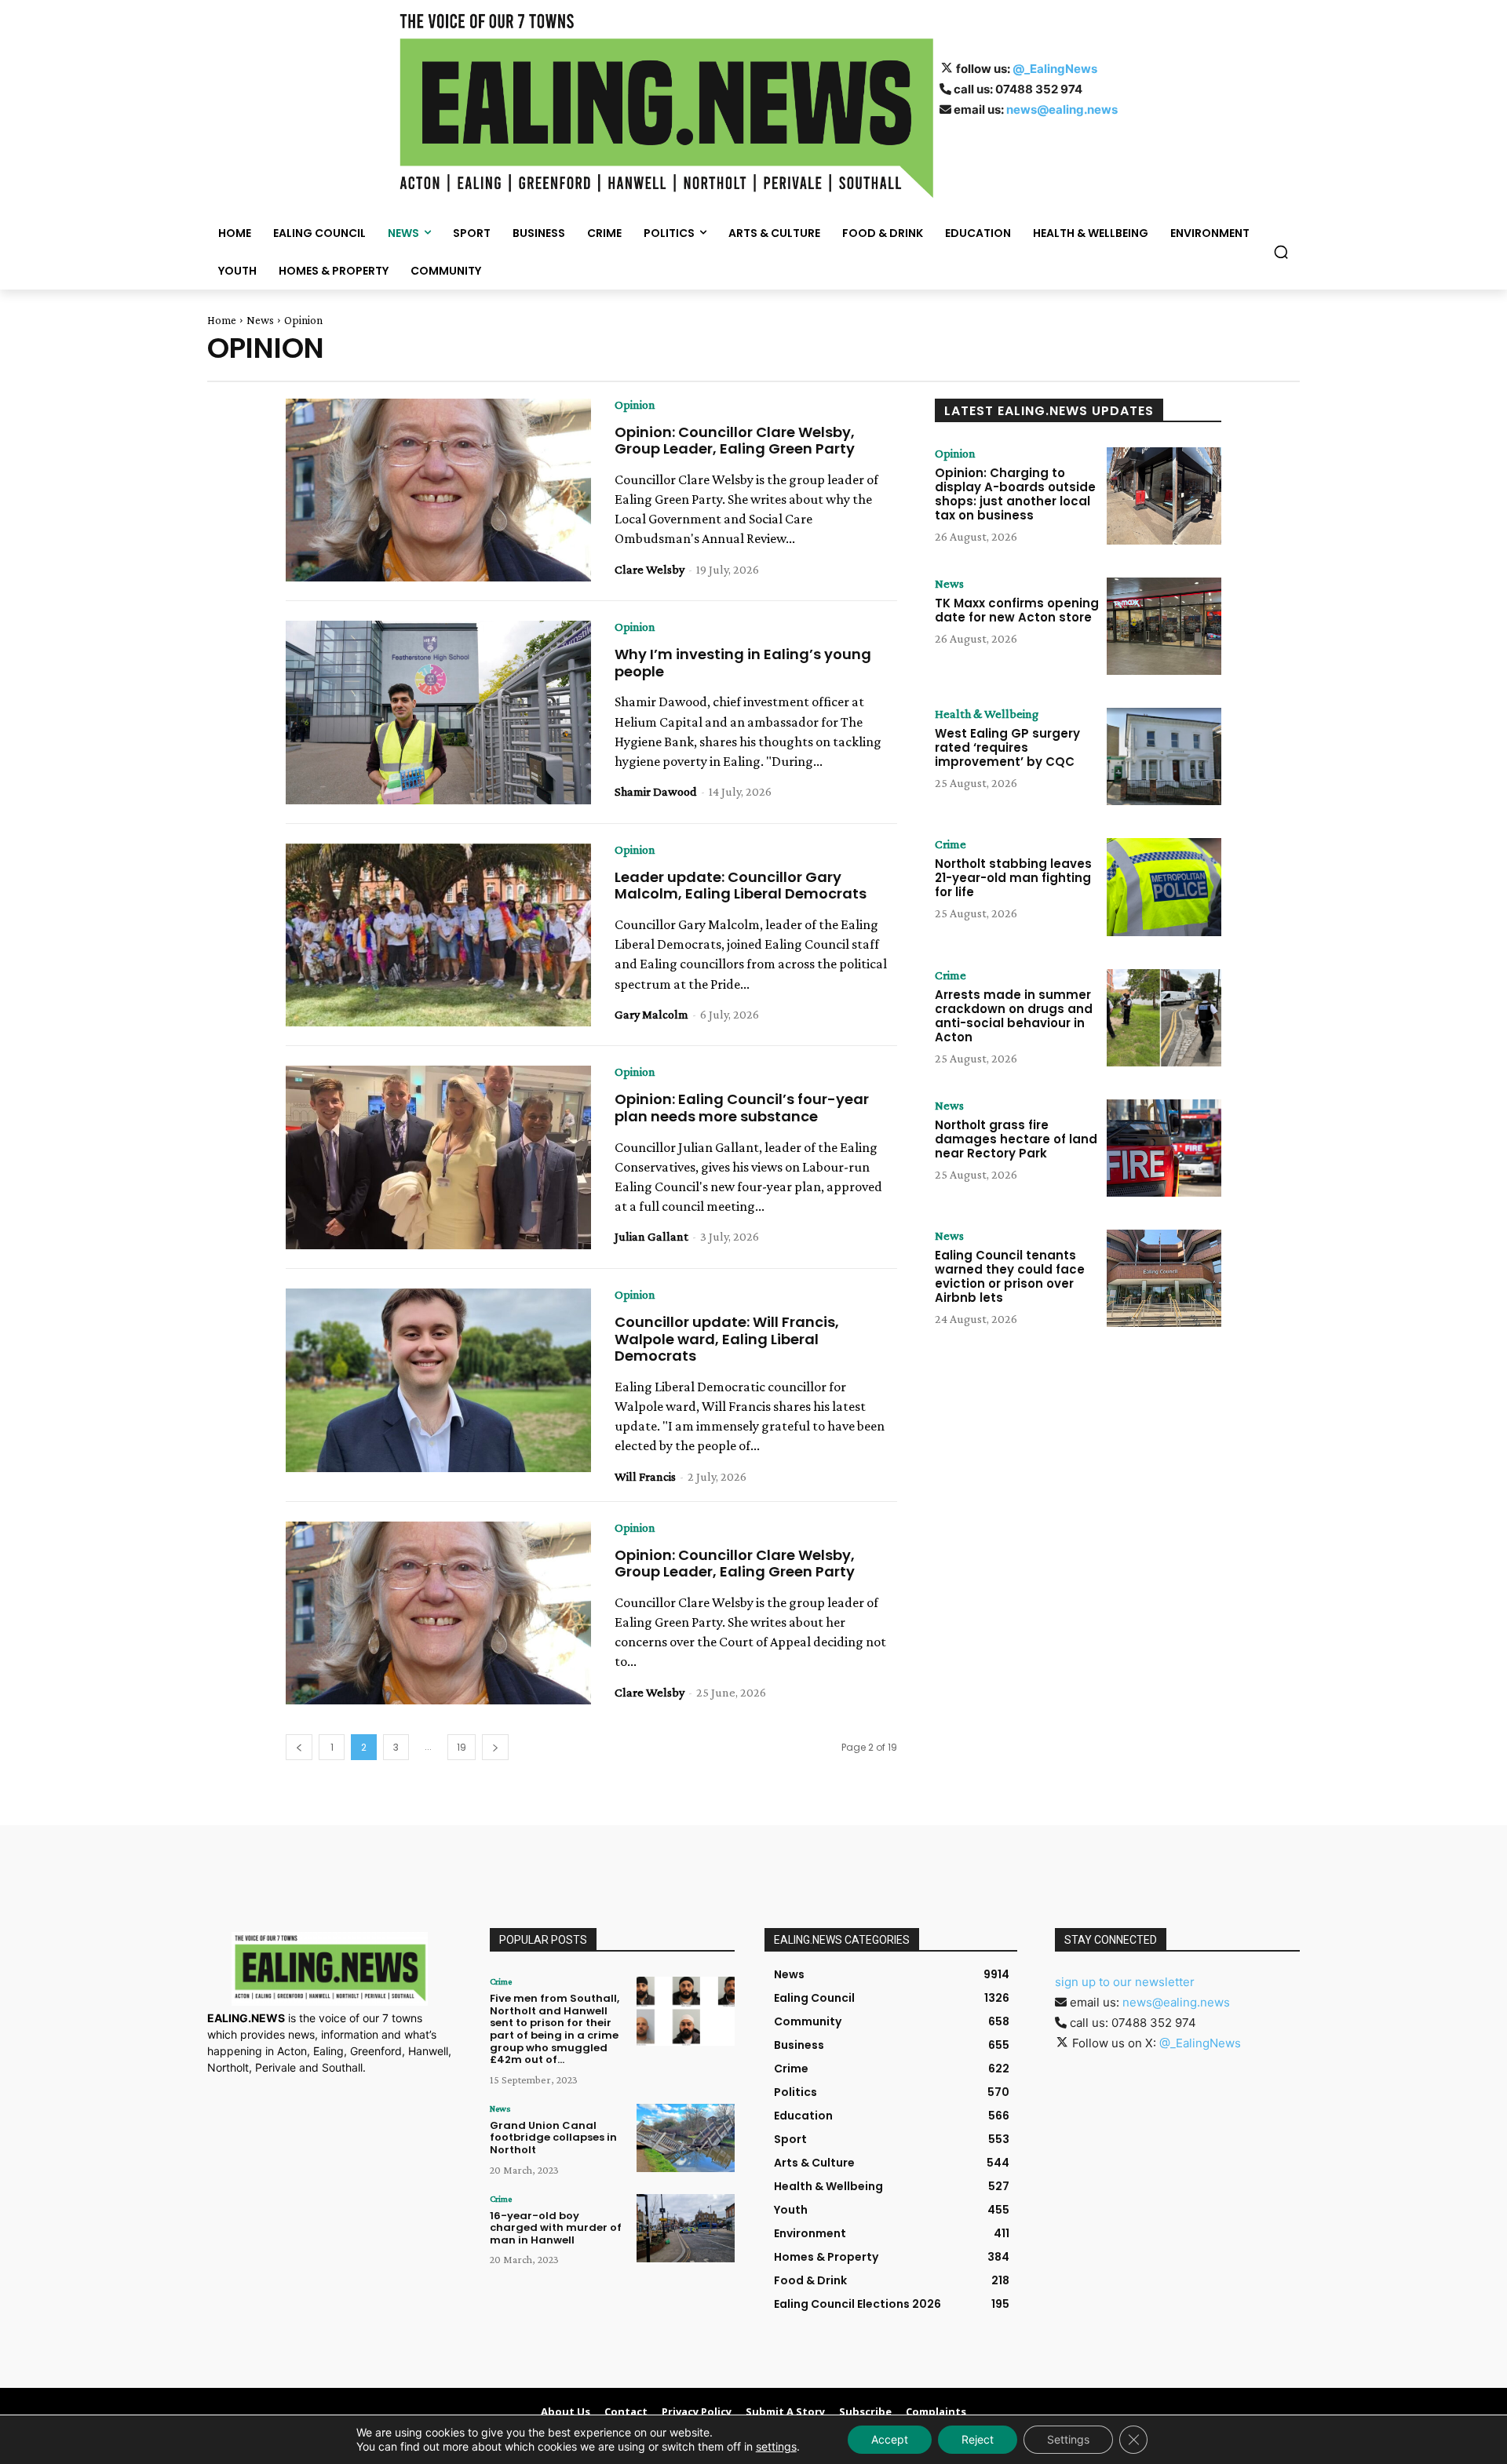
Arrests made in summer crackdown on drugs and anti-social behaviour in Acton (1014, 1016)
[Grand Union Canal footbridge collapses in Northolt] (686, 2138)
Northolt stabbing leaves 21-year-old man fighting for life (1013, 878)
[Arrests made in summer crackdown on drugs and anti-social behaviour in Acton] (1164, 1018)
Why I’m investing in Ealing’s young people (743, 663)
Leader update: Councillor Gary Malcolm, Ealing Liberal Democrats (741, 886)
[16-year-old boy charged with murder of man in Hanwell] (686, 2228)
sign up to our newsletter (1125, 1982)
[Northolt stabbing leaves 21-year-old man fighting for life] (1164, 887)
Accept (890, 2439)
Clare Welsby (650, 569)
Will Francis (645, 1476)
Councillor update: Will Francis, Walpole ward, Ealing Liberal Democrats (727, 1339)
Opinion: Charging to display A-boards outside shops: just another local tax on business (1015, 494)
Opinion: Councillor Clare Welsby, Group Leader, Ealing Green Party (735, 441)
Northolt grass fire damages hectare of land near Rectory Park (1016, 1139)
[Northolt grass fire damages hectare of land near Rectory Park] (1164, 1148)
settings (776, 2446)
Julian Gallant (651, 1236)
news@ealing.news (1062, 109)
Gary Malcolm (651, 1014)
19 (462, 1747)
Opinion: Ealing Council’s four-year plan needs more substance (742, 1108)
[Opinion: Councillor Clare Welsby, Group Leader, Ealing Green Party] (438, 490)
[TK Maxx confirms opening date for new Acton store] (1164, 626)
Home (222, 320)
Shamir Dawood (656, 791)
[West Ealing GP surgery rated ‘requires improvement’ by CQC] (1164, 756)
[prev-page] (299, 1747)
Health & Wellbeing (987, 714)
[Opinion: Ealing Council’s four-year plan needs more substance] (438, 1157)
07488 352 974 (1039, 89)
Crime (951, 844)
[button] (1281, 252)
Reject (978, 2439)
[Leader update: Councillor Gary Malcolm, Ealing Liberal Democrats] (438, 935)
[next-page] (495, 1747)
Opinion (635, 405)
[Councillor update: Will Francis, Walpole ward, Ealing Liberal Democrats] (438, 1380)
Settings (1068, 2439)
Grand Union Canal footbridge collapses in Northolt (553, 2138)
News (260, 320)
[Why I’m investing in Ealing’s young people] (438, 713)
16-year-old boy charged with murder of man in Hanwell (556, 2228)
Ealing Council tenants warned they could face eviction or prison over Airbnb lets (1010, 1276)
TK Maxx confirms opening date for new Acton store (1017, 610)
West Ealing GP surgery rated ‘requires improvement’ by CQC (1007, 747)
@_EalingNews (1055, 69)
